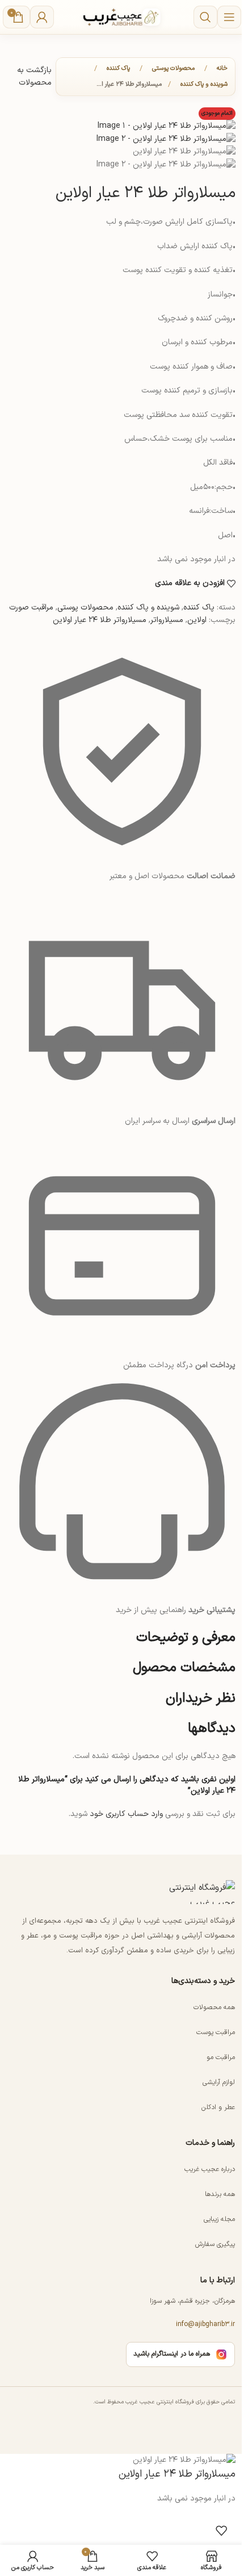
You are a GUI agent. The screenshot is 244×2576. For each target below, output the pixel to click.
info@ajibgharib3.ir (205, 2324)
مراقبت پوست (216, 2032)
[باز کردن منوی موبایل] (229, 17)
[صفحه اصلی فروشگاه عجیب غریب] (190, 1892)
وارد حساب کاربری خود (126, 1814)
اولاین (197, 620)
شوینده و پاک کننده (204, 84)
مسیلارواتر (167, 620)
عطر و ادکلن (218, 2107)
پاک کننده (118, 68)
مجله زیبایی (219, 2219)
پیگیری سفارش (215, 2244)
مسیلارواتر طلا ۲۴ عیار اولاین (100, 620)
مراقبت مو (221, 2057)
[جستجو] (205, 17)
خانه (222, 68)
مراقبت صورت (31, 608)
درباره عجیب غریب (210, 2169)
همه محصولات (214, 2007)
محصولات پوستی (173, 68)
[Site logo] (122, 17)
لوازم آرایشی (219, 2082)
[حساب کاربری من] (42, 17)
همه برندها (220, 2194)
